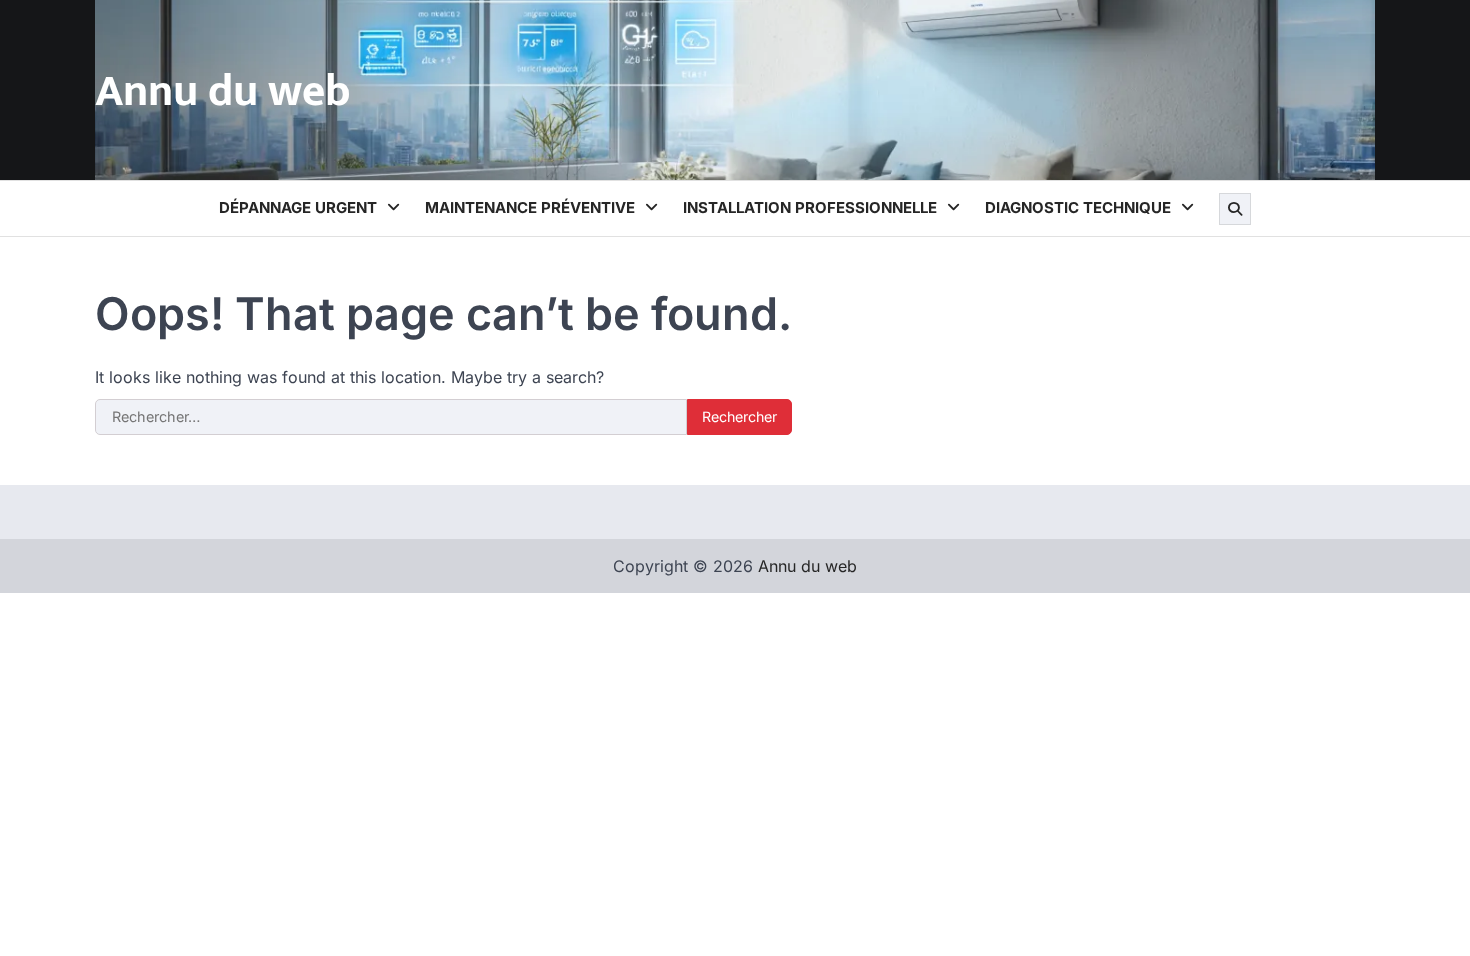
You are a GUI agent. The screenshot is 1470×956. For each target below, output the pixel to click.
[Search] (1235, 209)
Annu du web (223, 91)
